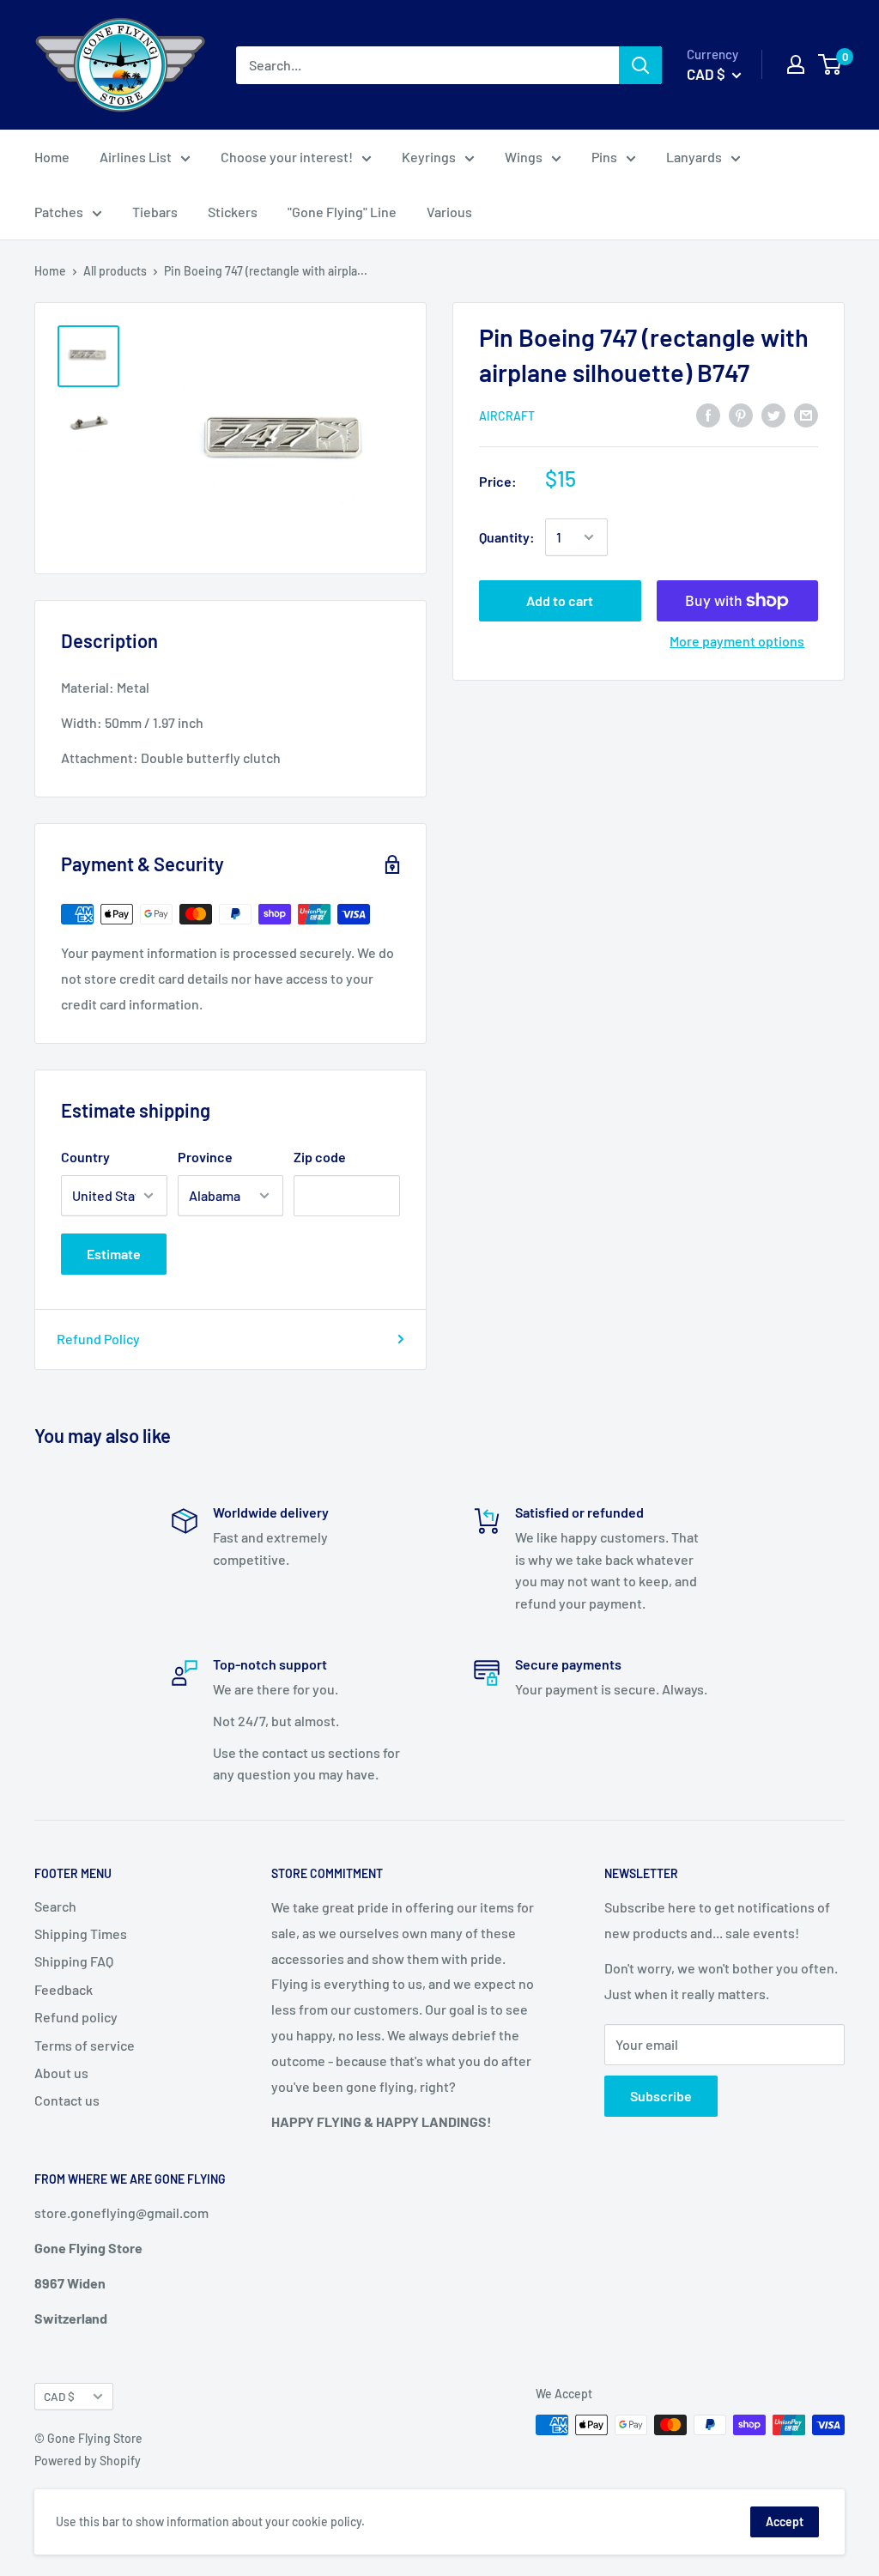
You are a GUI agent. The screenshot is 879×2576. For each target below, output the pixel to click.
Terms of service (85, 2045)
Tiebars (155, 212)
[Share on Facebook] (708, 414)
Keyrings (429, 157)
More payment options (737, 641)
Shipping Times (81, 1934)
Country (85, 1157)
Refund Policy (98, 1339)
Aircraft (507, 416)
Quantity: (507, 537)
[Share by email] (806, 414)
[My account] (796, 64)
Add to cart (560, 600)
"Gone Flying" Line (342, 212)
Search (55, 1906)
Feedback (64, 1989)
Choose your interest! (287, 157)
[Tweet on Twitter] (773, 414)
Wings (524, 157)
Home (52, 157)
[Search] (640, 65)
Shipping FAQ (74, 1961)
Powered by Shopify (88, 2461)
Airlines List (136, 157)
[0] (831, 64)
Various (449, 212)
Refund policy (76, 2017)
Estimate (114, 1254)
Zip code (320, 1157)
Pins (604, 157)
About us (61, 2073)
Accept (785, 2521)
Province (205, 1157)
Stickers (233, 212)
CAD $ (59, 2396)
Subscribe (661, 2096)
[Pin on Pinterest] (741, 414)
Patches (59, 212)
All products (115, 271)
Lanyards (694, 157)
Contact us (67, 2100)
